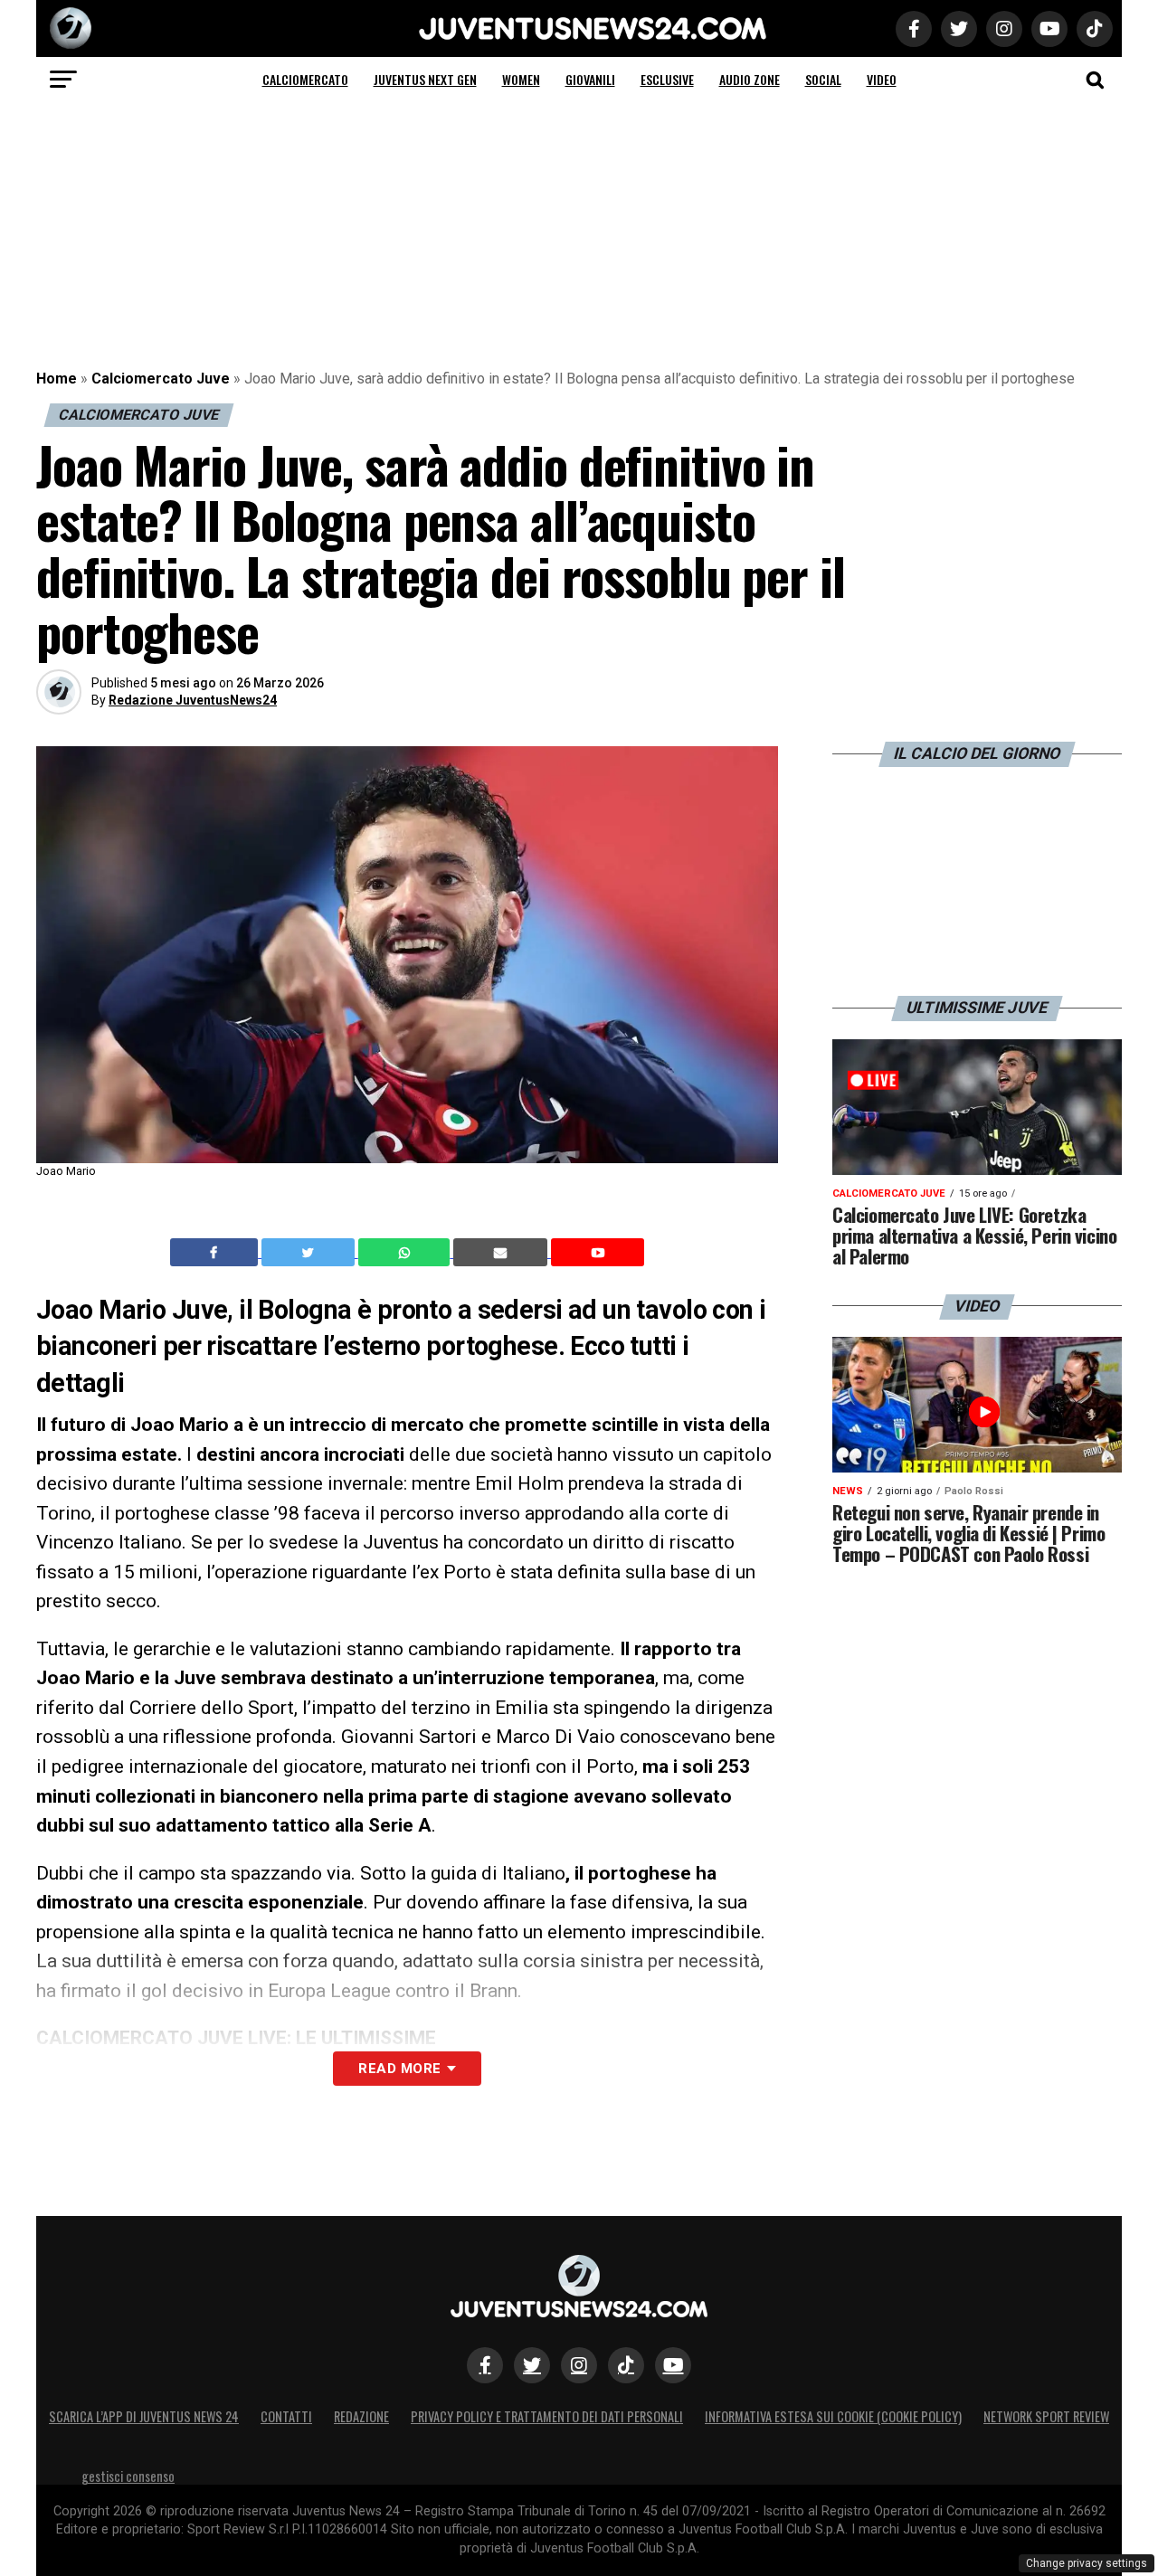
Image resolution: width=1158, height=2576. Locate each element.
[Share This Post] (406, 1253)
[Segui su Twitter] (532, 2365)
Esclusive (667, 79)
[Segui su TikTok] (626, 2365)
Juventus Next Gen (425, 79)
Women (521, 79)
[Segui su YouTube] (673, 2365)
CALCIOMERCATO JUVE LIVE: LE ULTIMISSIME (236, 2038)
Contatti (286, 2416)
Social (823, 79)
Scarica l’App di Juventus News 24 (144, 2416)
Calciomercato (305, 79)
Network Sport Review (1046, 2416)
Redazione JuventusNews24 (193, 700)
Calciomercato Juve (161, 379)
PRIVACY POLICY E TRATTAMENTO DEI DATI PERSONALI (547, 2416)
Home (57, 379)
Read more (399, 2069)
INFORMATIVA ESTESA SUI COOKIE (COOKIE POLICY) (833, 2416)
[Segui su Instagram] (579, 2365)
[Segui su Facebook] (485, 2365)
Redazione (361, 2416)
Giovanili (590, 79)
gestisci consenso (128, 2476)
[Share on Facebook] (216, 1253)
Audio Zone (750, 79)
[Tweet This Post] (310, 1253)
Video (882, 79)
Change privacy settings (1087, 2563)
